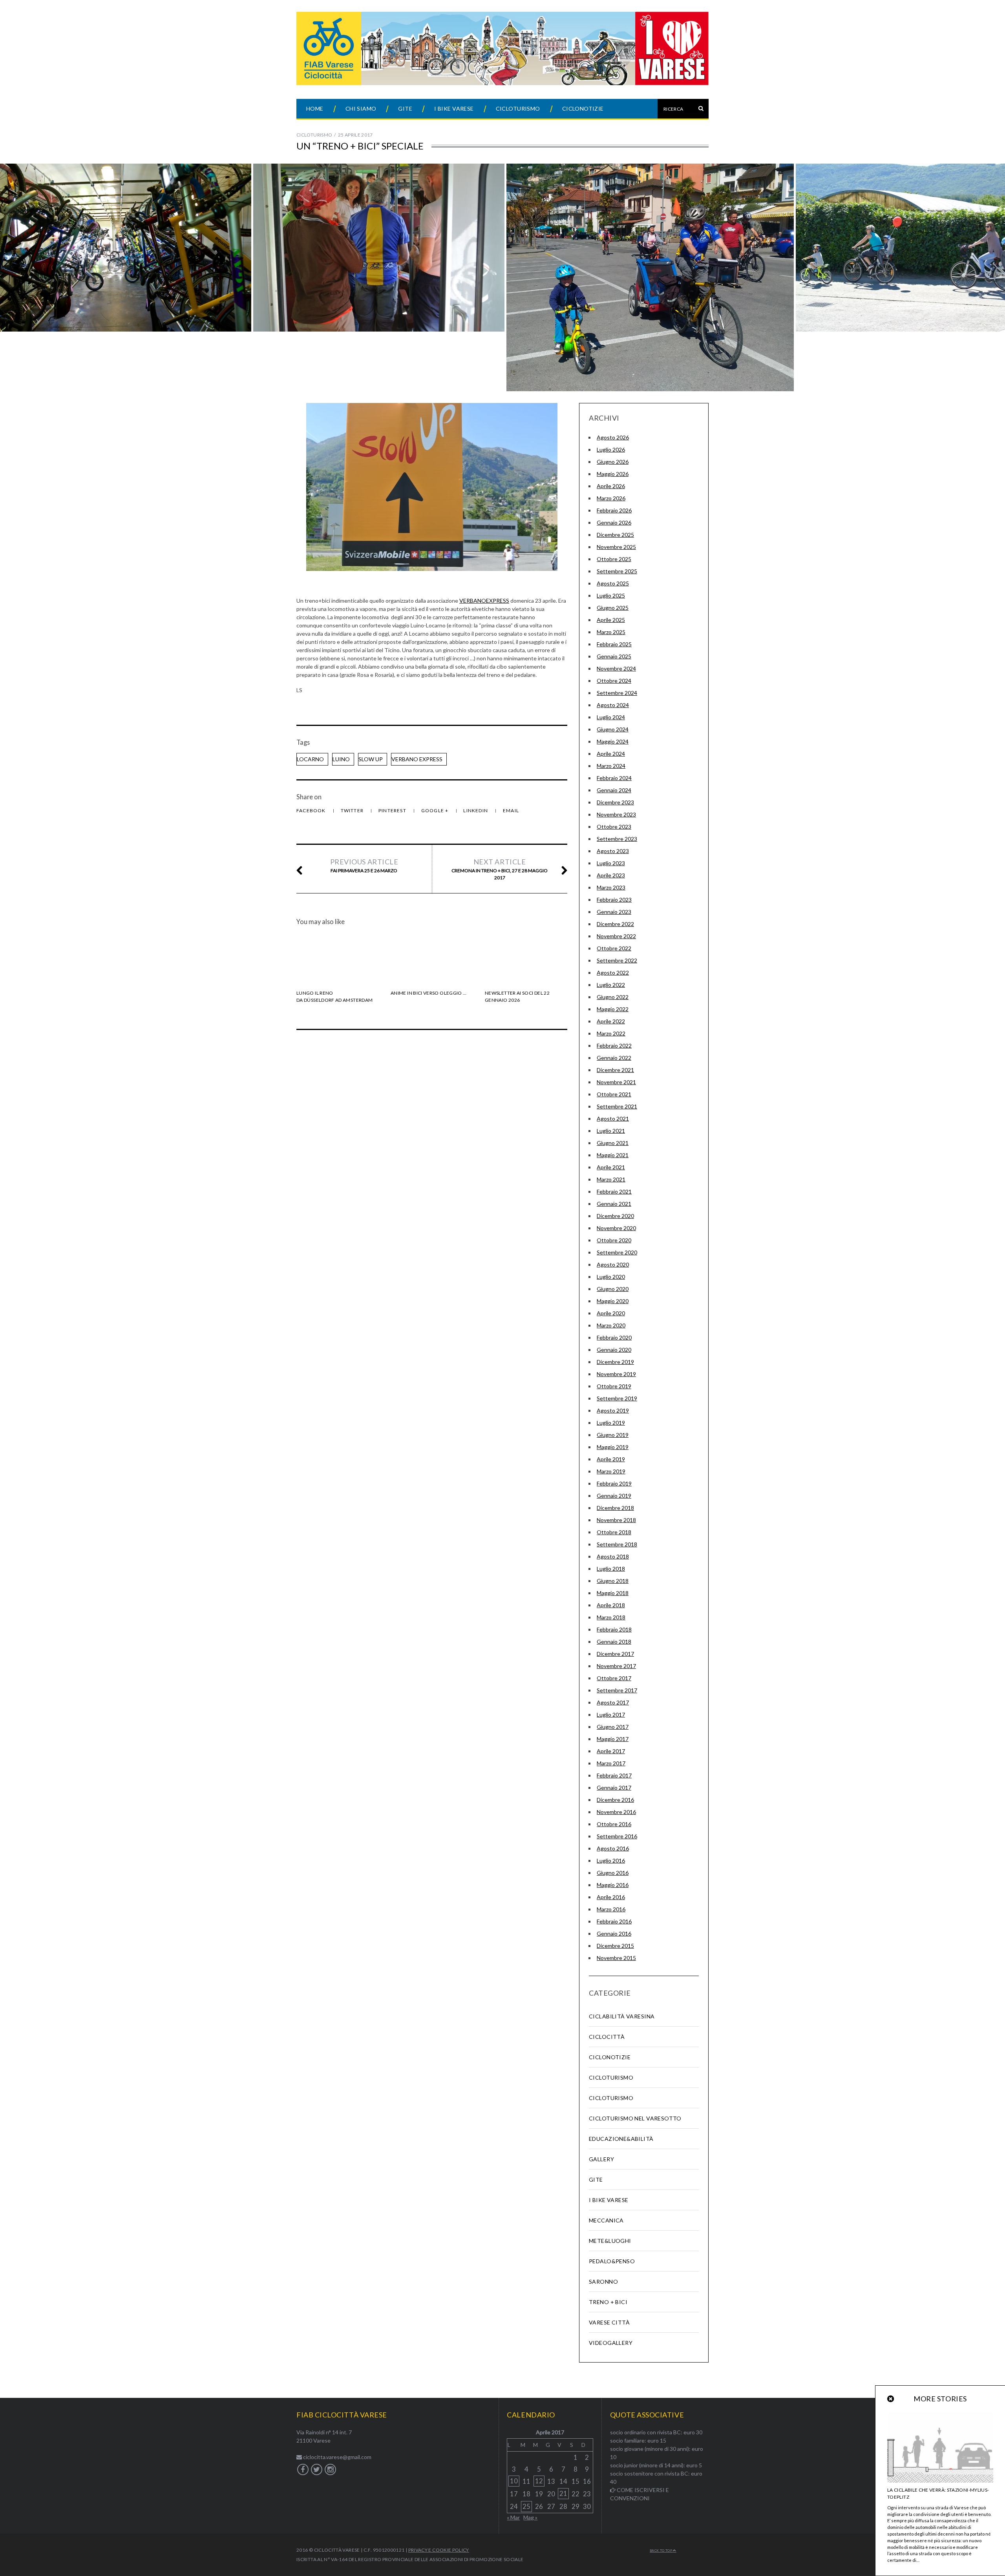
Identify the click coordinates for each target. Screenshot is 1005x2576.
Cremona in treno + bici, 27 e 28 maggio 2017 (500, 869)
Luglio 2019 (611, 1423)
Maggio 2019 (613, 1447)
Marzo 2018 (611, 1617)
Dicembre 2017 (615, 1654)
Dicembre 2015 (615, 1946)
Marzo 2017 (611, 1763)
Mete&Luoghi (610, 2241)
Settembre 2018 (617, 1544)
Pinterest (393, 810)
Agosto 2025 (613, 583)
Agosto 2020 (613, 1264)
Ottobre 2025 (614, 559)
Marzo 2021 (611, 1179)
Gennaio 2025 (614, 656)
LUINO (341, 759)
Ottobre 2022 (614, 948)
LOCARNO (310, 759)
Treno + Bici (608, 2302)
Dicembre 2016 (615, 1800)
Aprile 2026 (611, 486)
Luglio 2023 (611, 863)
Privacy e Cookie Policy (439, 2550)
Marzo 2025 (611, 632)
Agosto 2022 (613, 973)
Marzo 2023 (611, 887)
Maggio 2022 (613, 1009)
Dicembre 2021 (615, 1070)
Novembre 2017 (616, 1666)
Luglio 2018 (611, 1569)
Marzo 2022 (611, 1033)
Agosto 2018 (613, 1556)
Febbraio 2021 (614, 1191)
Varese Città (609, 2322)
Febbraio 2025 (614, 644)
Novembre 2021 (616, 1082)
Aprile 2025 (611, 620)
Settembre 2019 (617, 1398)
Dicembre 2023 (615, 802)
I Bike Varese (454, 108)
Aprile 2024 (611, 754)
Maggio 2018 (613, 1593)
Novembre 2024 (616, 668)
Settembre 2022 (617, 960)
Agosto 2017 (613, 1702)
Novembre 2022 (616, 936)
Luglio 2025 (611, 595)
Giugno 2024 (613, 729)
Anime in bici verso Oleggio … (428, 993)
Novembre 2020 (616, 1228)
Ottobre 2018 (614, 1532)
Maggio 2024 (613, 741)
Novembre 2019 (616, 1374)
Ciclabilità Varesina (622, 2016)
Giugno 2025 (613, 608)
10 (514, 2481)
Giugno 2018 (613, 1581)
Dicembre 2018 (615, 1508)
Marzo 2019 (611, 1471)
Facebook (312, 810)
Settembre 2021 (617, 1106)
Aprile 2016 (611, 1897)
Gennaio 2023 (614, 912)
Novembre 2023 (616, 814)
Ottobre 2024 (614, 681)
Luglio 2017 (611, 1715)
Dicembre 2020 (615, 1216)
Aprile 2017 (611, 1751)
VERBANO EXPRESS (417, 759)
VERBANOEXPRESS (484, 601)
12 (539, 2481)
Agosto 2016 (613, 1848)
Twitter (353, 810)
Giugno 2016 (613, 1873)
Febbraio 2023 (614, 900)
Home (315, 108)
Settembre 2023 (617, 839)
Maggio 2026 (613, 474)
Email (511, 810)
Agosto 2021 (613, 1118)
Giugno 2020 (613, 1289)
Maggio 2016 (613, 1885)
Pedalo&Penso (612, 2261)
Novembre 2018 (616, 1520)
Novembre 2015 (616, 1958)
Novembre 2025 (616, 547)
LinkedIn (476, 810)
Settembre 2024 (617, 693)
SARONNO (603, 2282)
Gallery (601, 2159)
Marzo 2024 (611, 766)
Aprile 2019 (611, 1459)
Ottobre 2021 (614, 1094)
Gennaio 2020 (614, 1350)
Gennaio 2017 (614, 1788)
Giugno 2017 (613, 1727)
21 (563, 2493)
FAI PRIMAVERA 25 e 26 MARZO (364, 865)
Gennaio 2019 (614, 1496)
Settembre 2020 (617, 1252)
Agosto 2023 (613, 851)
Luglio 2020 (611, 1277)
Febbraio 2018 (614, 1629)
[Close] (891, 2399)
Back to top (661, 2550)
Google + (436, 810)
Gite (405, 108)
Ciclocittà (607, 2037)
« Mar (513, 2517)
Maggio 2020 (613, 1301)
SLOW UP (371, 759)
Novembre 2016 (616, 1812)
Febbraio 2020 (614, 1337)
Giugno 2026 (613, 462)
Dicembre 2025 (615, 535)
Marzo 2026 (611, 498)
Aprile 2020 (611, 1313)
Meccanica (606, 2220)
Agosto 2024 (613, 705)
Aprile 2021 (611, 1167)
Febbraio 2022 (614, 1046)
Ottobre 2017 (614, 1678)
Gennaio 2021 (614, 1204)
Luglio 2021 (611, 1131)
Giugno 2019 (613, 1435)
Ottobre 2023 (614, 827)
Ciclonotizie (583, 108)
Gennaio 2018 (614, 1642)
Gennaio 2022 (614, 1058)
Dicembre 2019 (615, 1362)
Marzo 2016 (611, 1909)
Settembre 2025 (617, 571)
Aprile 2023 (611, 875)
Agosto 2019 (613, 1410)
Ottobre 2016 (614, 1824)
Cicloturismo (518, 108)
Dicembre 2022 (615, 924)
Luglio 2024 (611, 717)
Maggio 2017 (613, 1739)
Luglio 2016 (611, 1860)
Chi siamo (361, 108)
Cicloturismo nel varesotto (635, 2118)
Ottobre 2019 (614, 1386)
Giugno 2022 (613, 997)
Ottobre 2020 (614, 1240)
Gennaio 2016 (614, 1933)
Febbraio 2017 (614, 1775)
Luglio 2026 (611, 449)
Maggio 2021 (613, 1155)
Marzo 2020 (611, 1325)
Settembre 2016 (617, 1836)
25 (526, 2506)
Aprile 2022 (611, 1021)
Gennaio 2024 (614, 790)
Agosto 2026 (613, 437)
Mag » (530, 2517)
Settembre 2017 (617, 1690)
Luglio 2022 (611, 985)
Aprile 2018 (611, 1605)
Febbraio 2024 (614, 778)
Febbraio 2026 (614, 510)
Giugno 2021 (613, 1143)
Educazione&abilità (621, 2139)
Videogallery (611, 2343)
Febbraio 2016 (614, 1921)
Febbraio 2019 (614, 1483)
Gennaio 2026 (614, 522)
